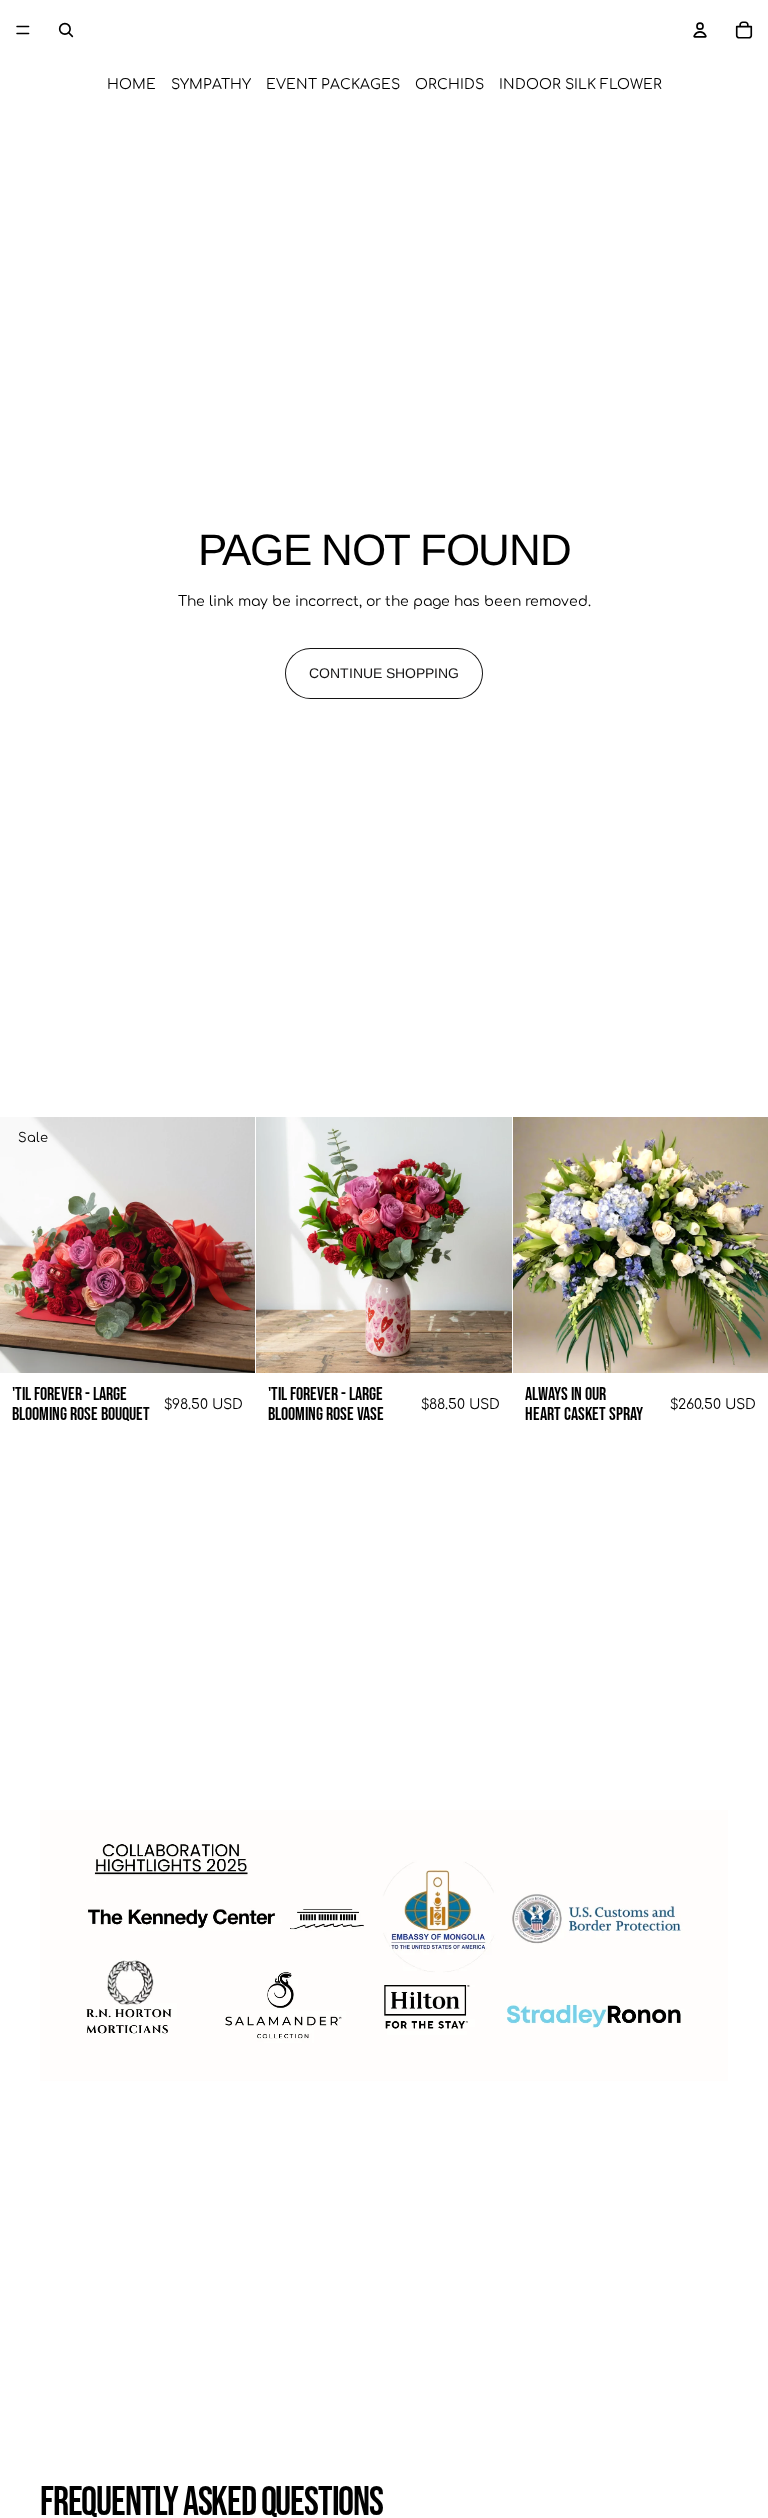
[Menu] (23, 30)
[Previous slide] (30, 1245)
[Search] (66, 30)
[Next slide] (225, 1245)
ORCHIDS (449, 84)
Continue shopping (384, 673)
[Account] (700, 30)
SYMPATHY (211, 84)
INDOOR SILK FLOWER (580, 84)
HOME (131, 84)
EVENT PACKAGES (333, 84)
